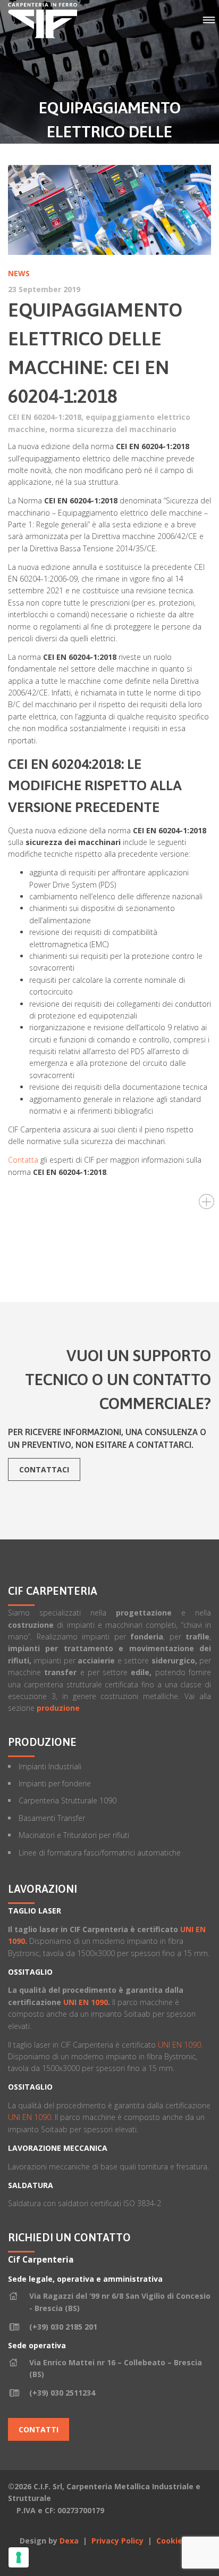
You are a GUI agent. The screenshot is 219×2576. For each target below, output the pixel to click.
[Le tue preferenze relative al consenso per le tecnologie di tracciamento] (19, 2557)
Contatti (39, 2429)
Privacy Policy (119, 2541)
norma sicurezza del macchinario (113, 429)
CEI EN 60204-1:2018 (45, 417)
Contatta (23, 1160)
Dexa (69, 2541)
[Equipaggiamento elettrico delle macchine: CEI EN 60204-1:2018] (109, 210)
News (19, 273)
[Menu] (209, 20)
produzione (58, 1708)
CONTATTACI (44, 1469)
